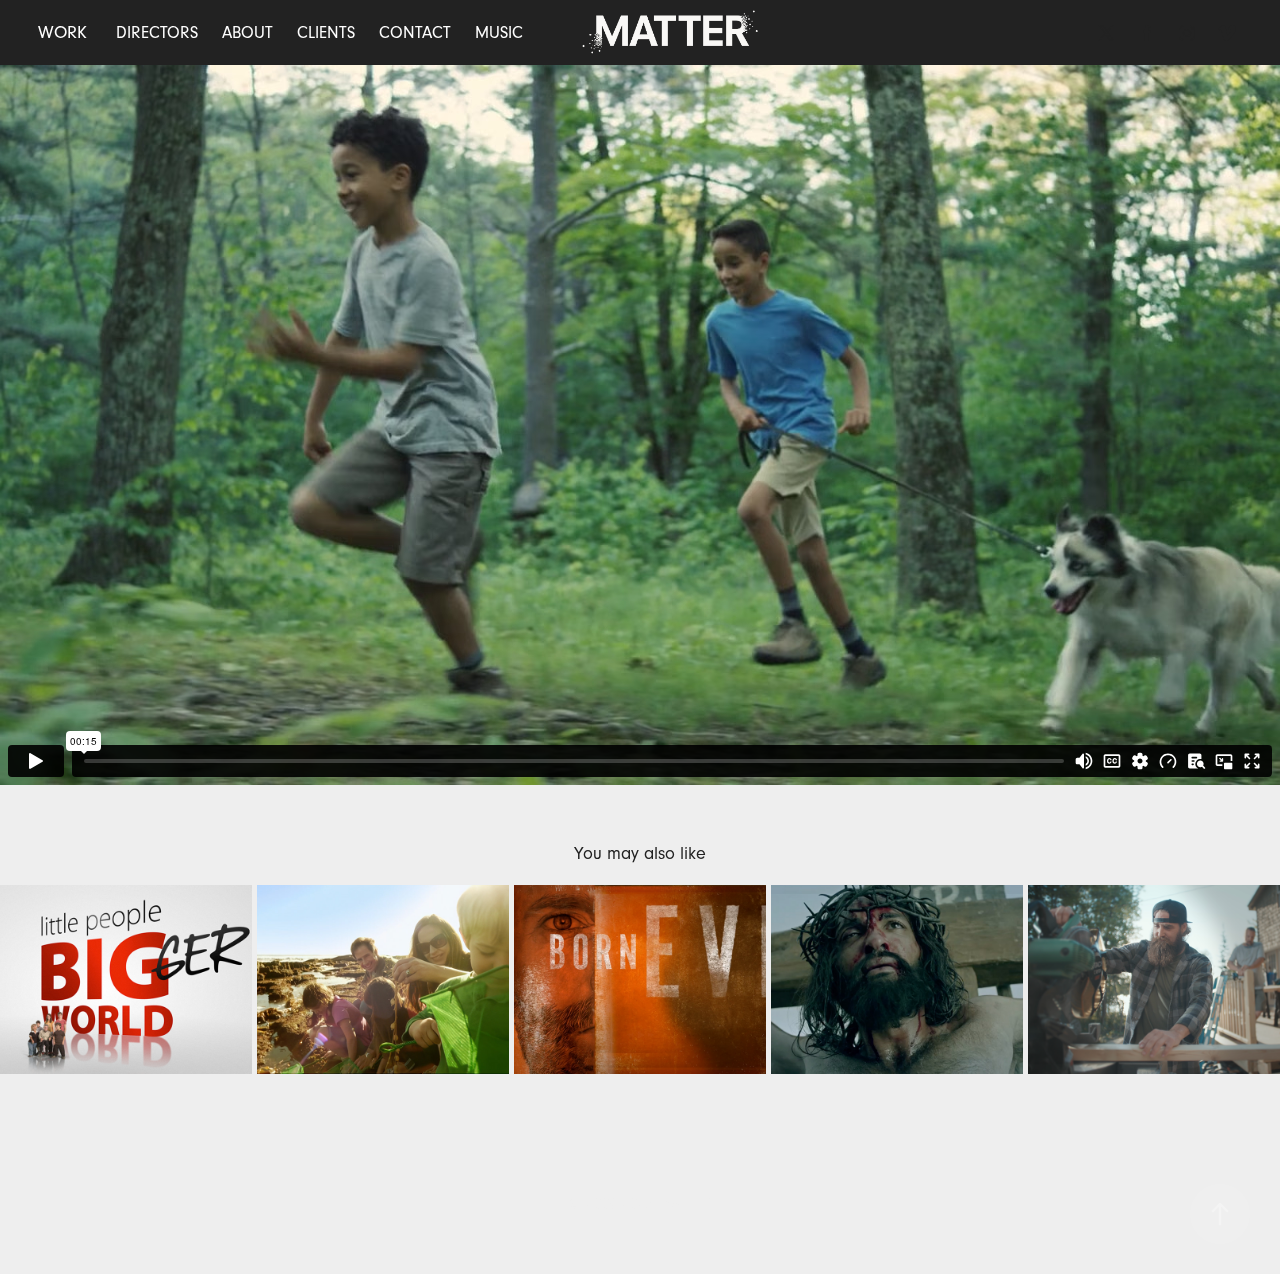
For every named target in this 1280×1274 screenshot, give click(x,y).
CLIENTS (326, 32)
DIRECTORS (157, 32)
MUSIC (499, 32)
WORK (62, 32)
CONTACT (415, 32)
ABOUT (247, 32)
